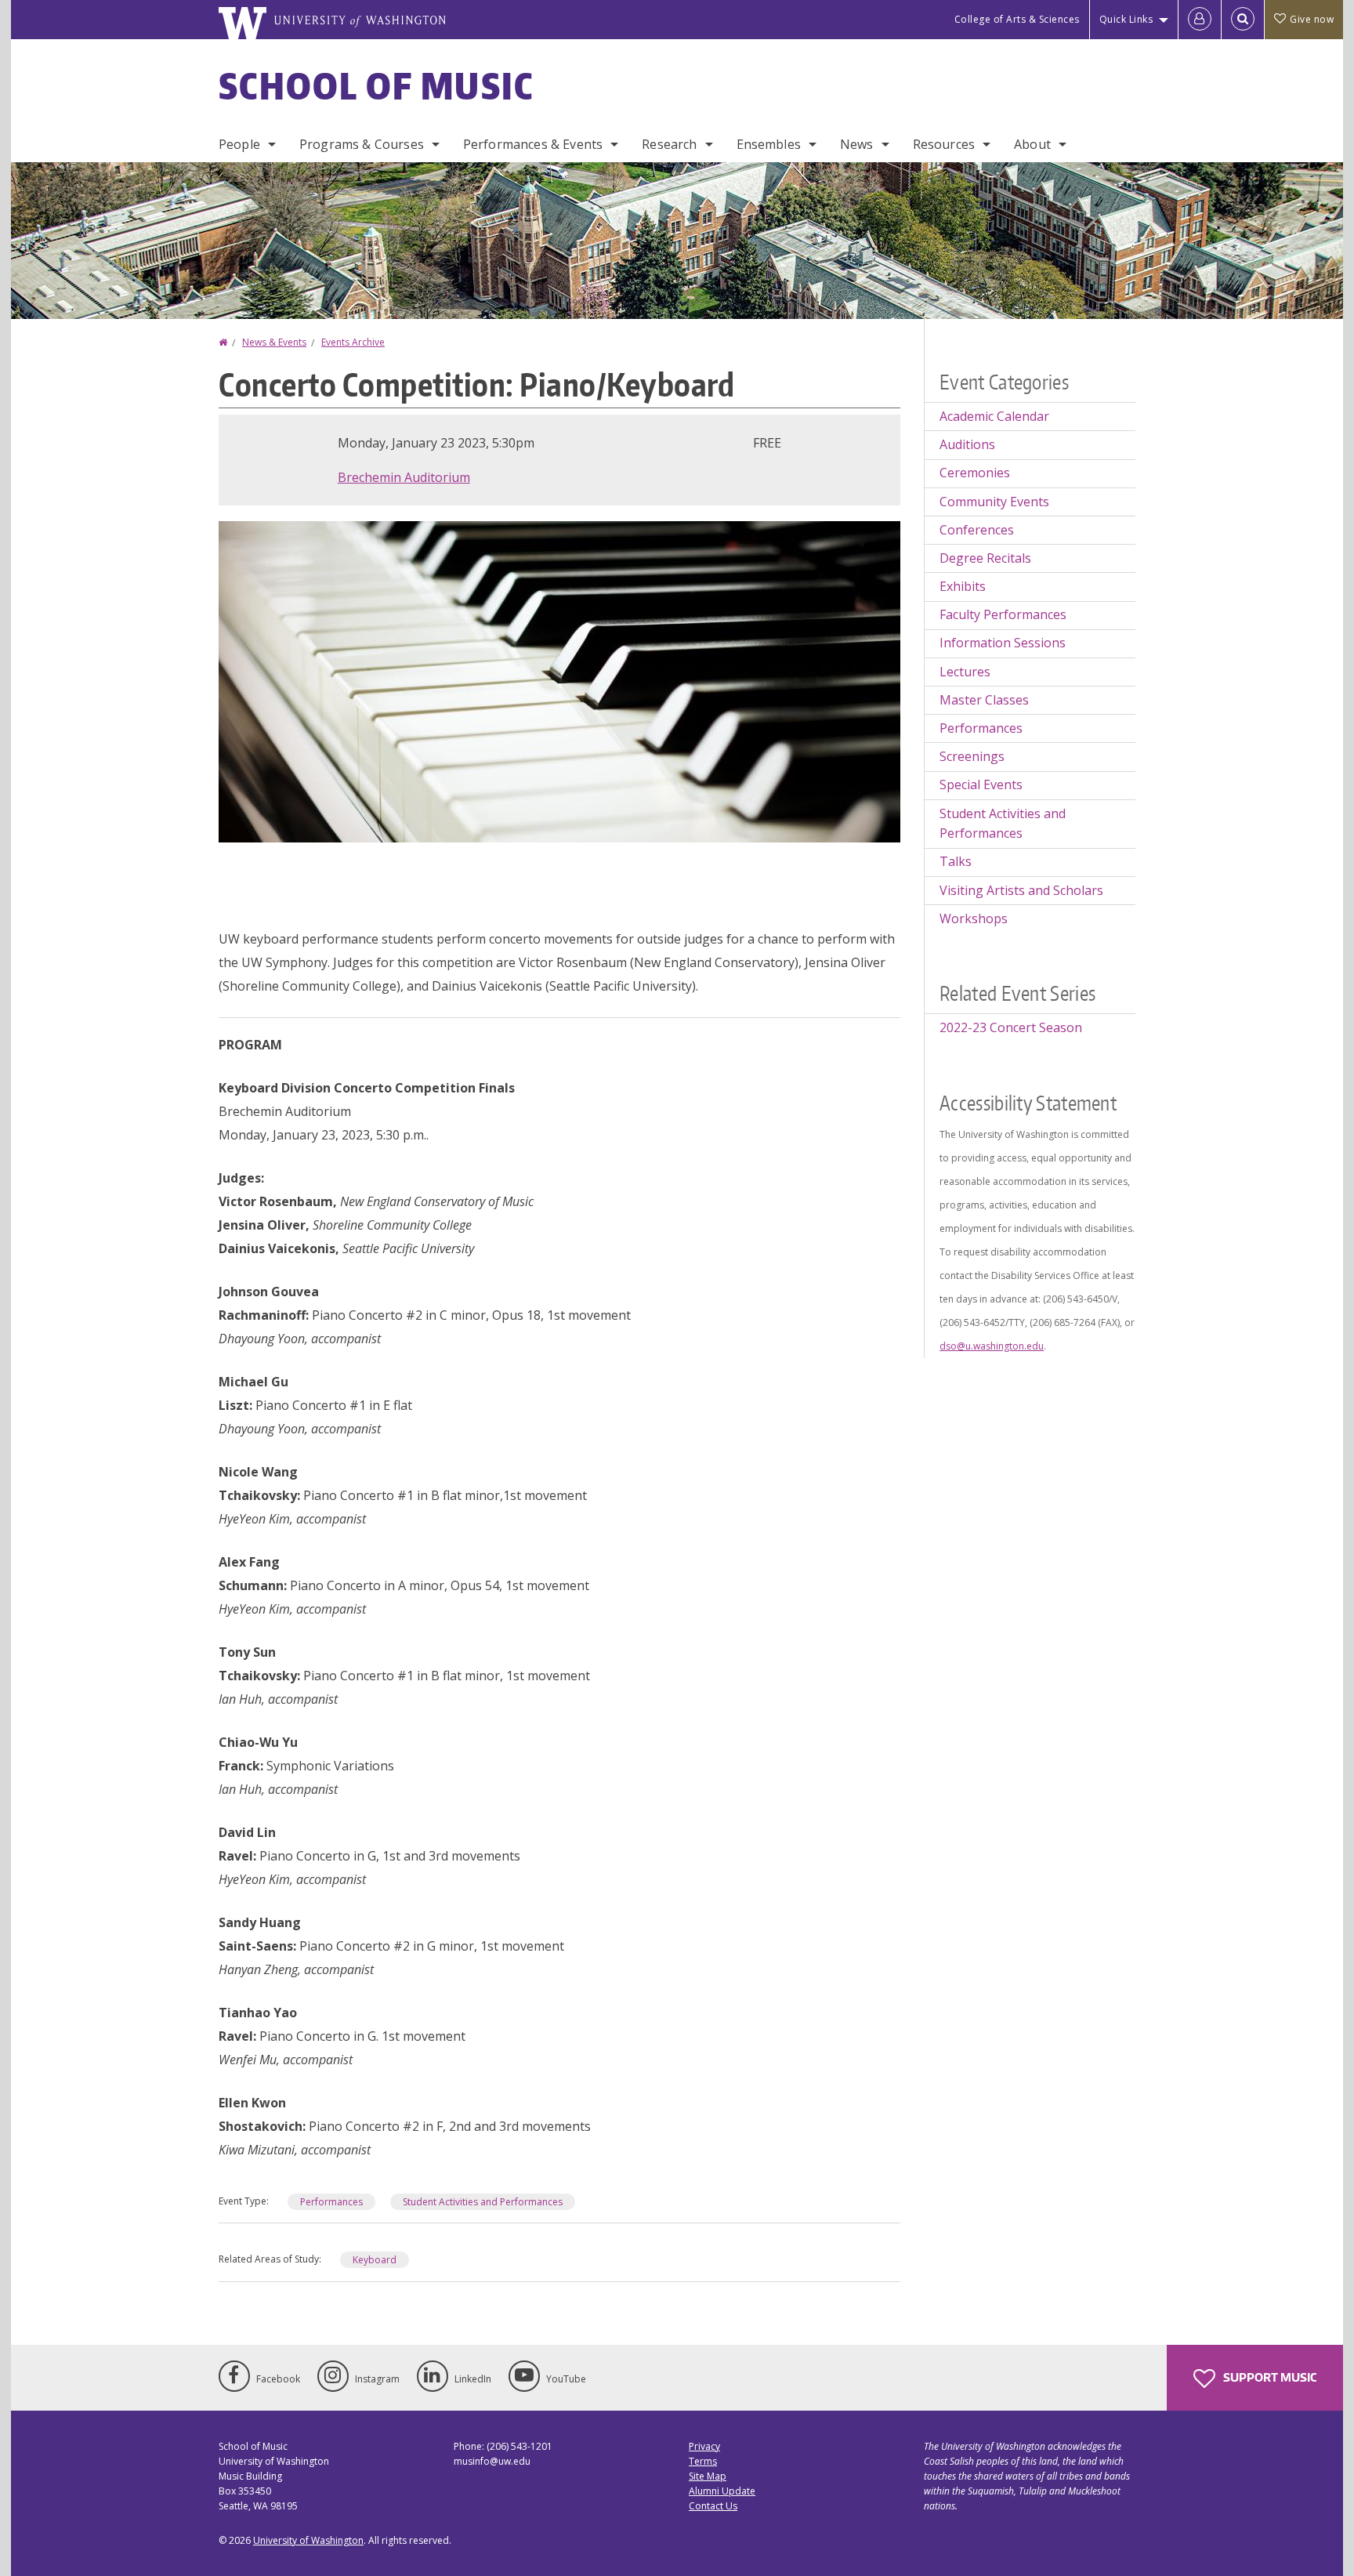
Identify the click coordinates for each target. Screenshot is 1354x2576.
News (857, 144)
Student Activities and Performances (483, 2202)
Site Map (708, 2476)
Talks (956, 861)
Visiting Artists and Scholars (1021, 890)
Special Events (981, 784)
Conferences (977, 530)
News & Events (274, 342)
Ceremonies (975, 473)
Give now (1312, 19)
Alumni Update (722, 2491)
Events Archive (353, 342)
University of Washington (308, 2540)
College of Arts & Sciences (1017, 19)
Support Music (1269, 2377)
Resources (944, 144)
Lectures (965, 672)
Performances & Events (533, 144)
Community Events (994, 502)
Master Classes (984, 700)
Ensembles (769, 144)
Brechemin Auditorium (404, 477)
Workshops (974, 918)
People (239, 144)
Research (669, 144)
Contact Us (713, 2506)
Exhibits (963, 586)
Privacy (704, 2446)
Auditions (967, 444)
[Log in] (1200, 20)
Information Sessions (1003, 643)
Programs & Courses (362, 144)
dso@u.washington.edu (992, 1346)
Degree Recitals (985, 558)
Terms (703, 2461)
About (1032, 144)
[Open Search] (1243, 20)
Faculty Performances (1003, 614)
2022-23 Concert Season (1011, 1027)
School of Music (377, 85)
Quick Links (1126, 19)
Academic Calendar (994, 416)
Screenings (972, 756)
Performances (331, 2202)
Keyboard (375, 2260)
